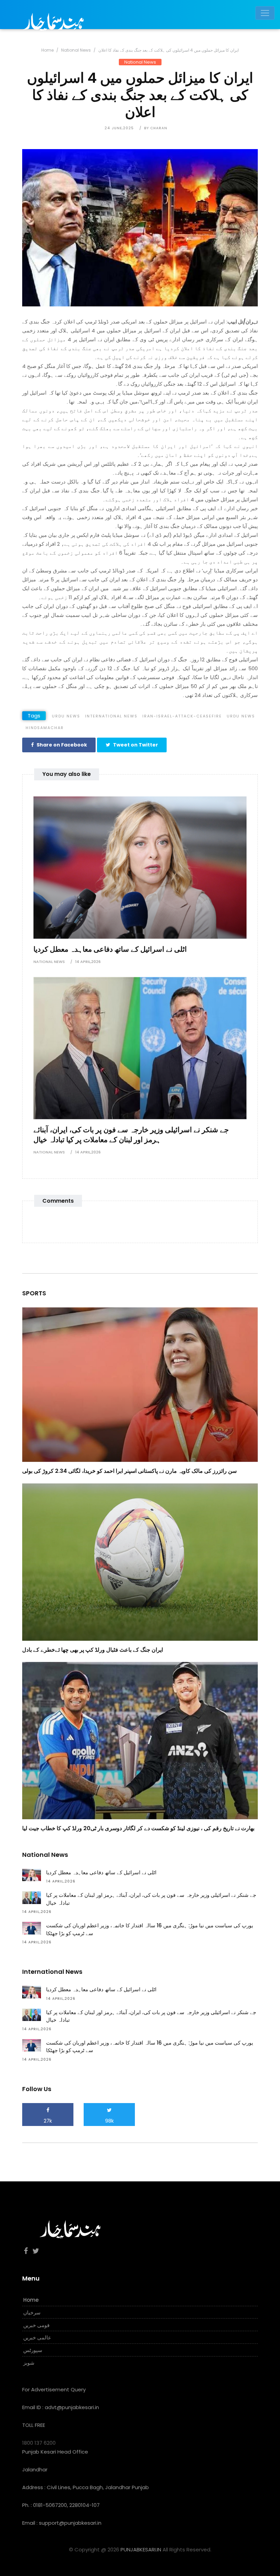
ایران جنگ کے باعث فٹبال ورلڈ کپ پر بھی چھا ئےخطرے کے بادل (93, 1650)
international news (111, 716)
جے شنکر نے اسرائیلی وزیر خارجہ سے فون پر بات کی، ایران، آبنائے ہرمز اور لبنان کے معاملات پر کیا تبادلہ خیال (131, 1135)
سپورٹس (33, 2350)
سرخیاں (32, 2313)
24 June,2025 (119, 128)
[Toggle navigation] (265, 13)
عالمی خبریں (37, 2337)
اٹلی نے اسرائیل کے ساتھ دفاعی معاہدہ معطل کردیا (110, 949)
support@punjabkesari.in (70, 2523)
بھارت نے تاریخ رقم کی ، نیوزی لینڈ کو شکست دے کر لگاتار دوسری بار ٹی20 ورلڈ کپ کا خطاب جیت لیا (138, 1828)
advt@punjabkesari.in (72, 2407)
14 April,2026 (88, 962)
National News (76, 50)
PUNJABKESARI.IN (141, 2549)
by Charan (156, 128)
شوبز (29, 2363)
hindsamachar (45, 728)
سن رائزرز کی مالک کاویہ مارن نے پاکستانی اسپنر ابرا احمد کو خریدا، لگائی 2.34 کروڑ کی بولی (129, 1471)
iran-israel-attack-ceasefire (182, 716)
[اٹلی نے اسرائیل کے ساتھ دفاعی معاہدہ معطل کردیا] (140, 867)
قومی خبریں (36, 2325)
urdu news (66, 716)
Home (47, 50)
